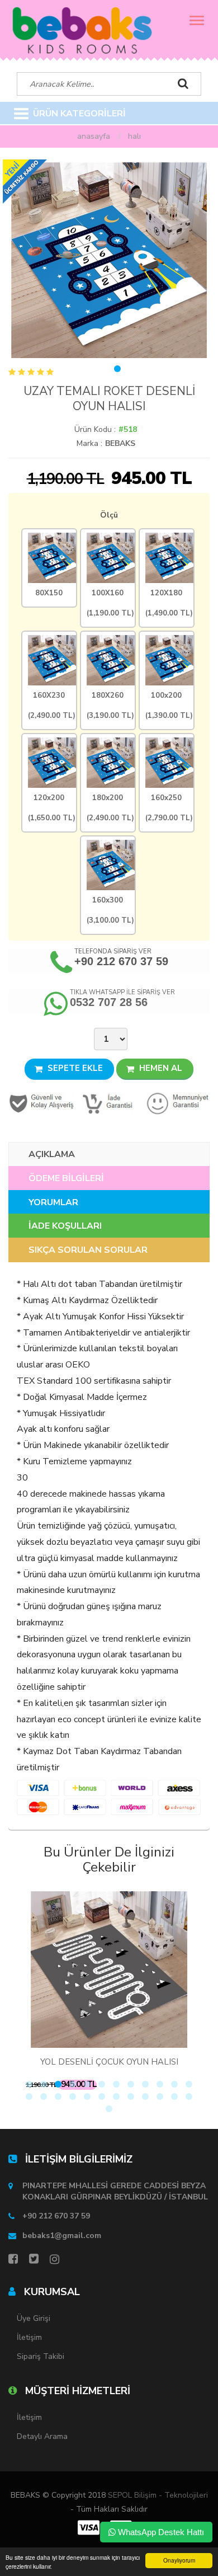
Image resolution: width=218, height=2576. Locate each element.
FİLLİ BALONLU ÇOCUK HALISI (132, 2062)
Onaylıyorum (179, 2560)
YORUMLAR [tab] (53, 1202)
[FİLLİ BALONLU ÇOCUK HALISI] (132, 1969)
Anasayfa (94, 136)
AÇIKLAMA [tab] (52, 1154)
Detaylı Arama (42, 2436)
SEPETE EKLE (74, 1068)
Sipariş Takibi (41, 2356)
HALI (134, 136)
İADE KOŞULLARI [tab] (65, 1226)
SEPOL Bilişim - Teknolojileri (158, 2495)
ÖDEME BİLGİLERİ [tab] (66, 1178)
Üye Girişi (34, 2318)
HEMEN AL (160, 1068)
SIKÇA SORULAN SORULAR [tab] (88, 1250)
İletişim (29, 2337)
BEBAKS (120, 443)
